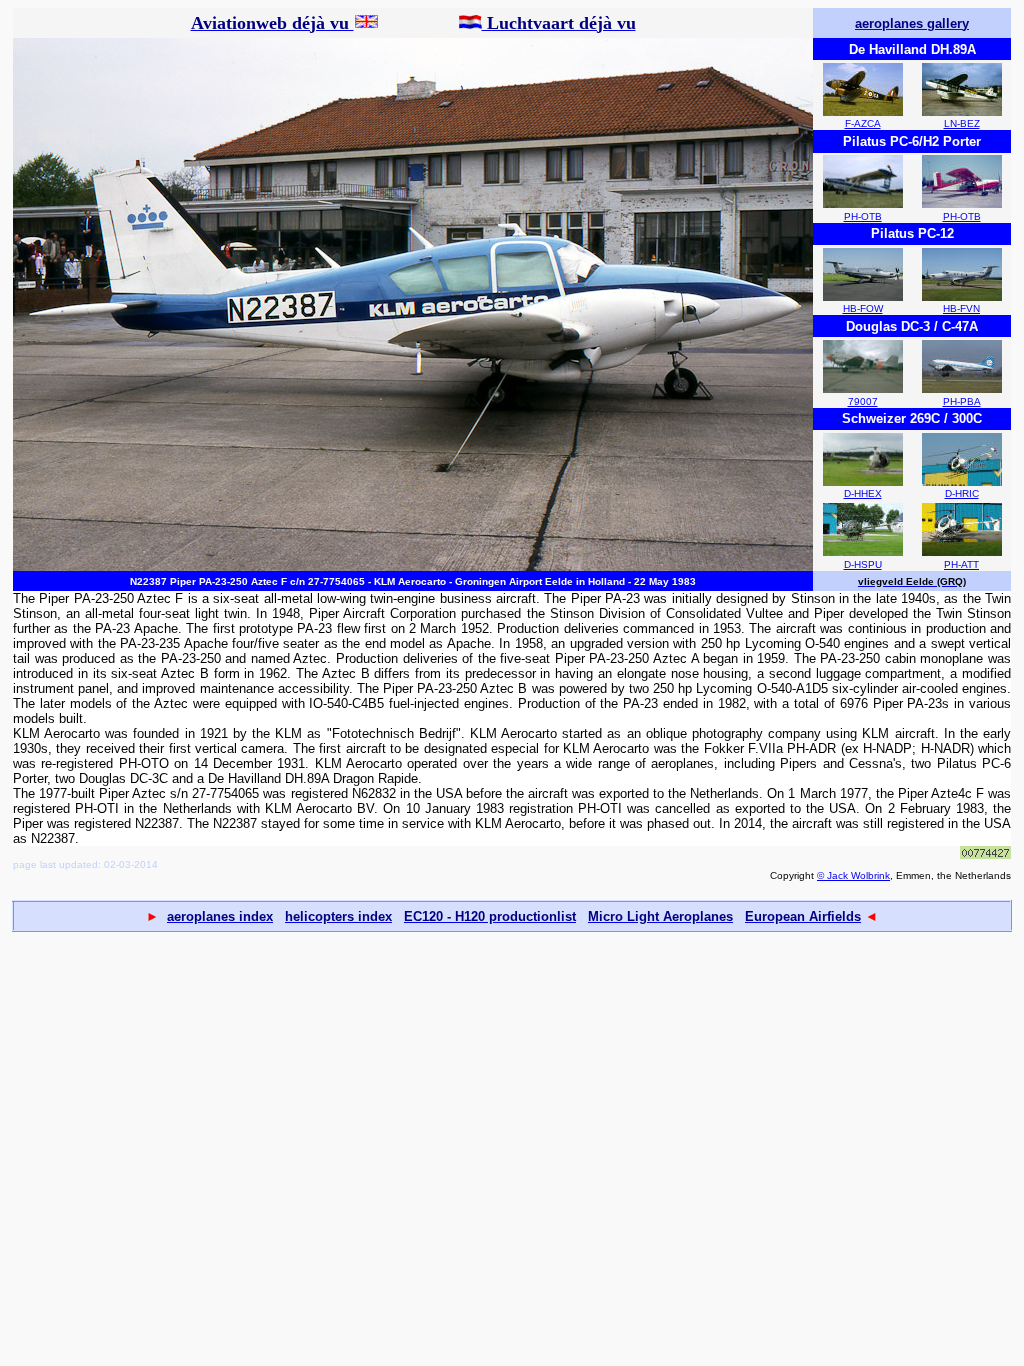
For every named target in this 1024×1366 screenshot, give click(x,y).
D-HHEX (863, 493)
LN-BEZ (962, 123)
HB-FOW (863, 308)
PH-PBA (962, 401)
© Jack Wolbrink (853, 875)
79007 (863, 401)
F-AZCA (863, 123)
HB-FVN (961, 308)
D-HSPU (863, 564)
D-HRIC (962, 493)
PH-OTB (863, 216)
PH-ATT (961, 564)
